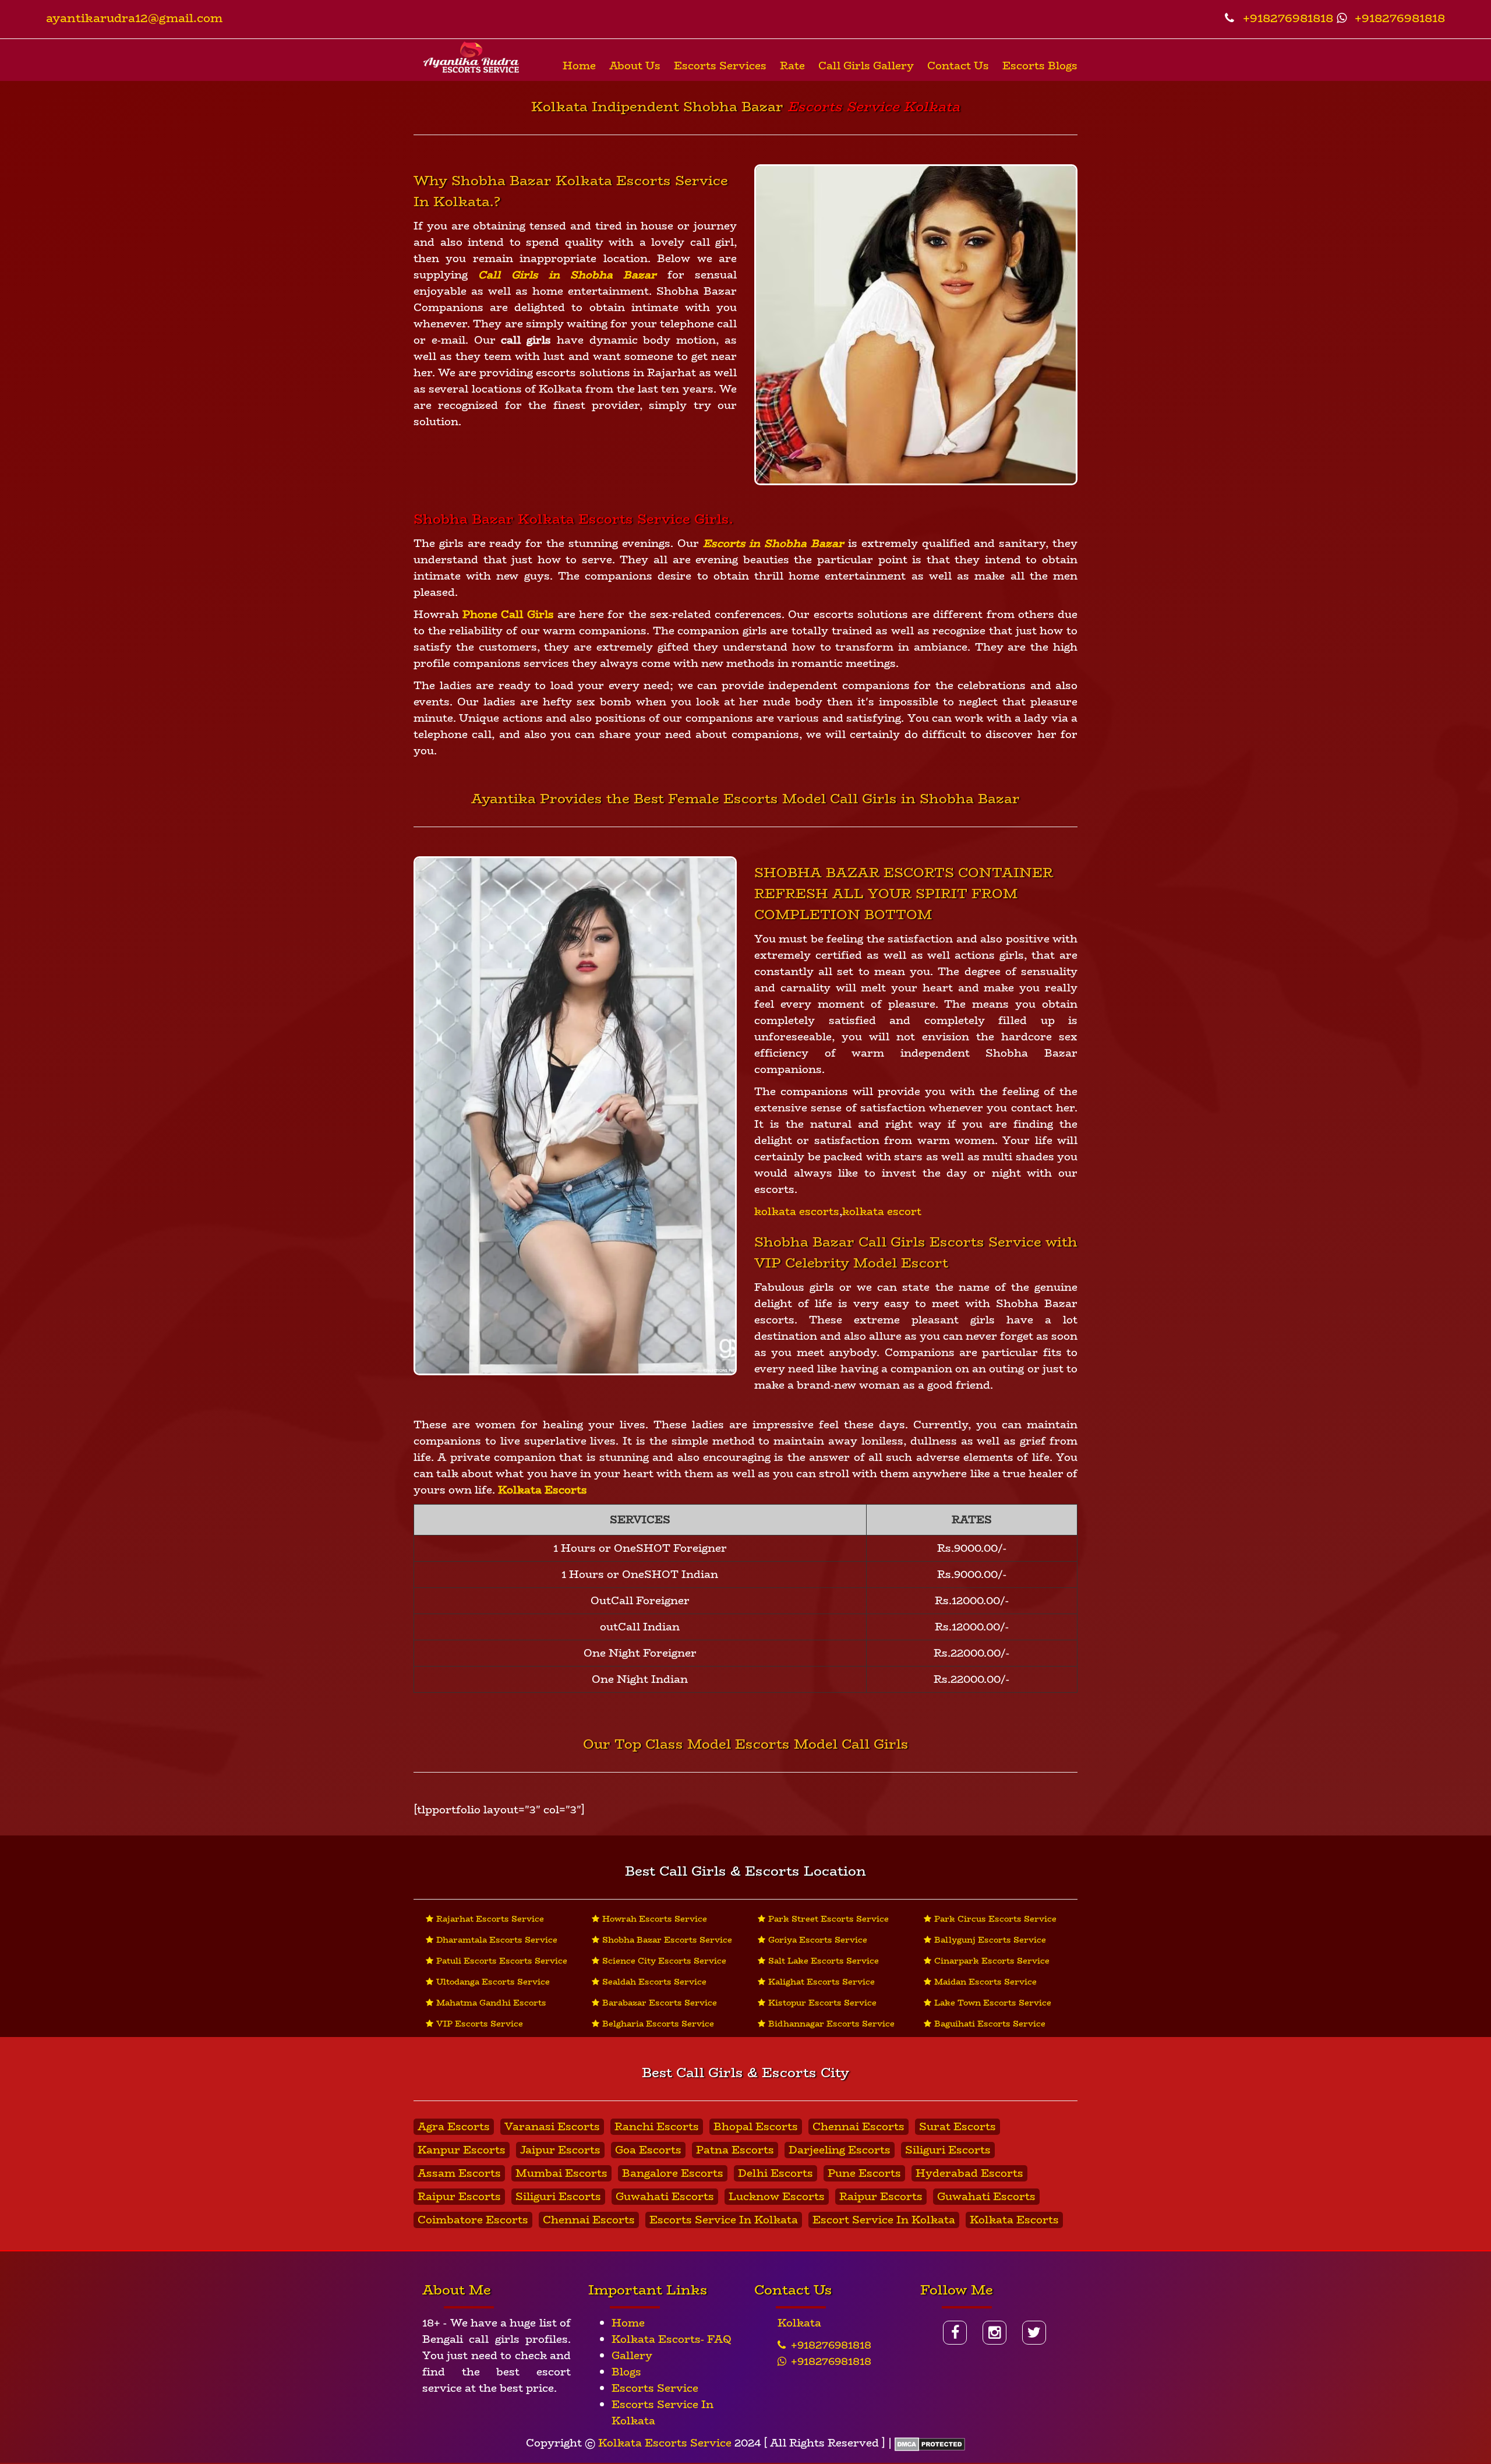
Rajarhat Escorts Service (490, 1919)
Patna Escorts (735, 2150)
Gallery (632, 2356)
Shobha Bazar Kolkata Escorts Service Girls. (573, 519)
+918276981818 (1286, 18)
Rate (792, 66)
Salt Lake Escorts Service (824, 1961)
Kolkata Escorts (1014, 2220)
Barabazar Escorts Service (660, 2003)
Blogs (626, 2372)
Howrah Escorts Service (655, 1919)
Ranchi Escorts (657, 2127)
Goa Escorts (648, 2150)
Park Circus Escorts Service (995, 1919)
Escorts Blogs (1040, 66)
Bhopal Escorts (756, 2127)
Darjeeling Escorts (840, 2150)
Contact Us (958, 66)
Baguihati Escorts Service (990, 2024)
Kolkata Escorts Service (665, 2443)
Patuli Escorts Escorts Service (502, 1961)
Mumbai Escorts (561, 2173)
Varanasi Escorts (552, 2127)
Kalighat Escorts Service (822, 1982)
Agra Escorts (454, 2127)
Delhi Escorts (775, 2173)
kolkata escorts (797, 1212)
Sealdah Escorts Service (654, 1982)
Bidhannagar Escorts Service (831, 2024)
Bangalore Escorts (673, 2173)
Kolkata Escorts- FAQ (672, 2339)
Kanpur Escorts (462, 2150)
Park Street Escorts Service (828, 1919)
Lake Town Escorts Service (993, 2003)
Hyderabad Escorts (969, 2173)
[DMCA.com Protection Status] (930, 2443)
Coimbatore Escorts (473, 2220)
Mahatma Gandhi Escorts (491, 2003)
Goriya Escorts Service (818, 1940)
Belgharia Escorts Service (658, 2024)
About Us (635, 66)
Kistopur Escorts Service (822, 2003)
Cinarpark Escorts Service (992, 1961)
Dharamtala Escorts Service (497, 1940)
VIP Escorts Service (480, 2024)
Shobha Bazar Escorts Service (667, 1940)
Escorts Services (720, 66)
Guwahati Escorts (665, 2197)
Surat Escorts (958, 2127)
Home (579, 66)
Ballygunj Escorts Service (990, 1940)
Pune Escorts (864, 2173)
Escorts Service (655, 2388)
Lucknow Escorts (777, 2197)
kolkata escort (882, 1212)
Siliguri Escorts (948, 2150)
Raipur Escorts (459, 2197)
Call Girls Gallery (866, 66)
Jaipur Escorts (560, 2150)
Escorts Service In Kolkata (724, 2220)
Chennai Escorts (858, 2127)
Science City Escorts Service (664, 1961)
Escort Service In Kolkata (884, 2220)
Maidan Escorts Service (985, 1982)
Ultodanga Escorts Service (493, 1982)
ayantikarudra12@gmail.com (134, 18)
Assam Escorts (459, 2173)
